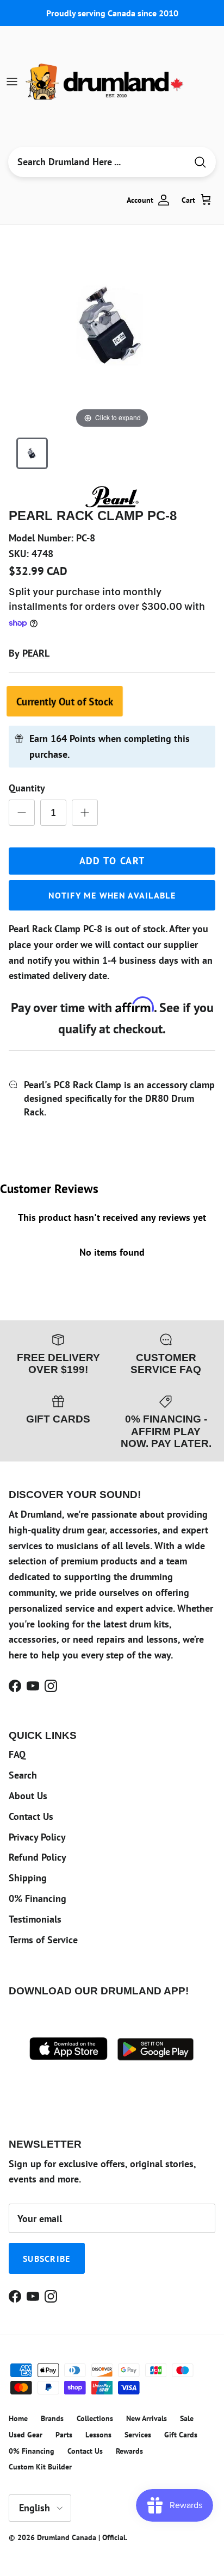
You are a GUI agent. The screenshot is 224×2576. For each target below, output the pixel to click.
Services (138, 2435)
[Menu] (12, 82)
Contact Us (31, 1816)
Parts (64, 2435)
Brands (52, 2418)
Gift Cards (181, 2435)
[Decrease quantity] (22, 813)
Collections (95, 2418)
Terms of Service (43, 1940)
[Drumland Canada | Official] (105, 82)
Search (23, 1775)
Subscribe (47, 2259)
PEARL (36, 653)
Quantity (27, 788)
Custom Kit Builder (40, 2467)
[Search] (200, 162)
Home (18, 2418)
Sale (187, 2418)
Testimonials (35, 1919)
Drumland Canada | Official (81, 2537)
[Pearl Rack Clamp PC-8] (32, 453)
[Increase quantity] (85, 813)
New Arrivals (147, 2418)
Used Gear (26, 2435)
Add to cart (112, 861)
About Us (28, 1796)
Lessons (98, 2435)
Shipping (28, 1878)
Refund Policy (38, 1857)
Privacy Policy (37, 1837)
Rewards (129, 2451)
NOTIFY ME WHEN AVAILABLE (112, 895)
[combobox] (97, 162)
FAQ (17, 1754)
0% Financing (38, 1898)
